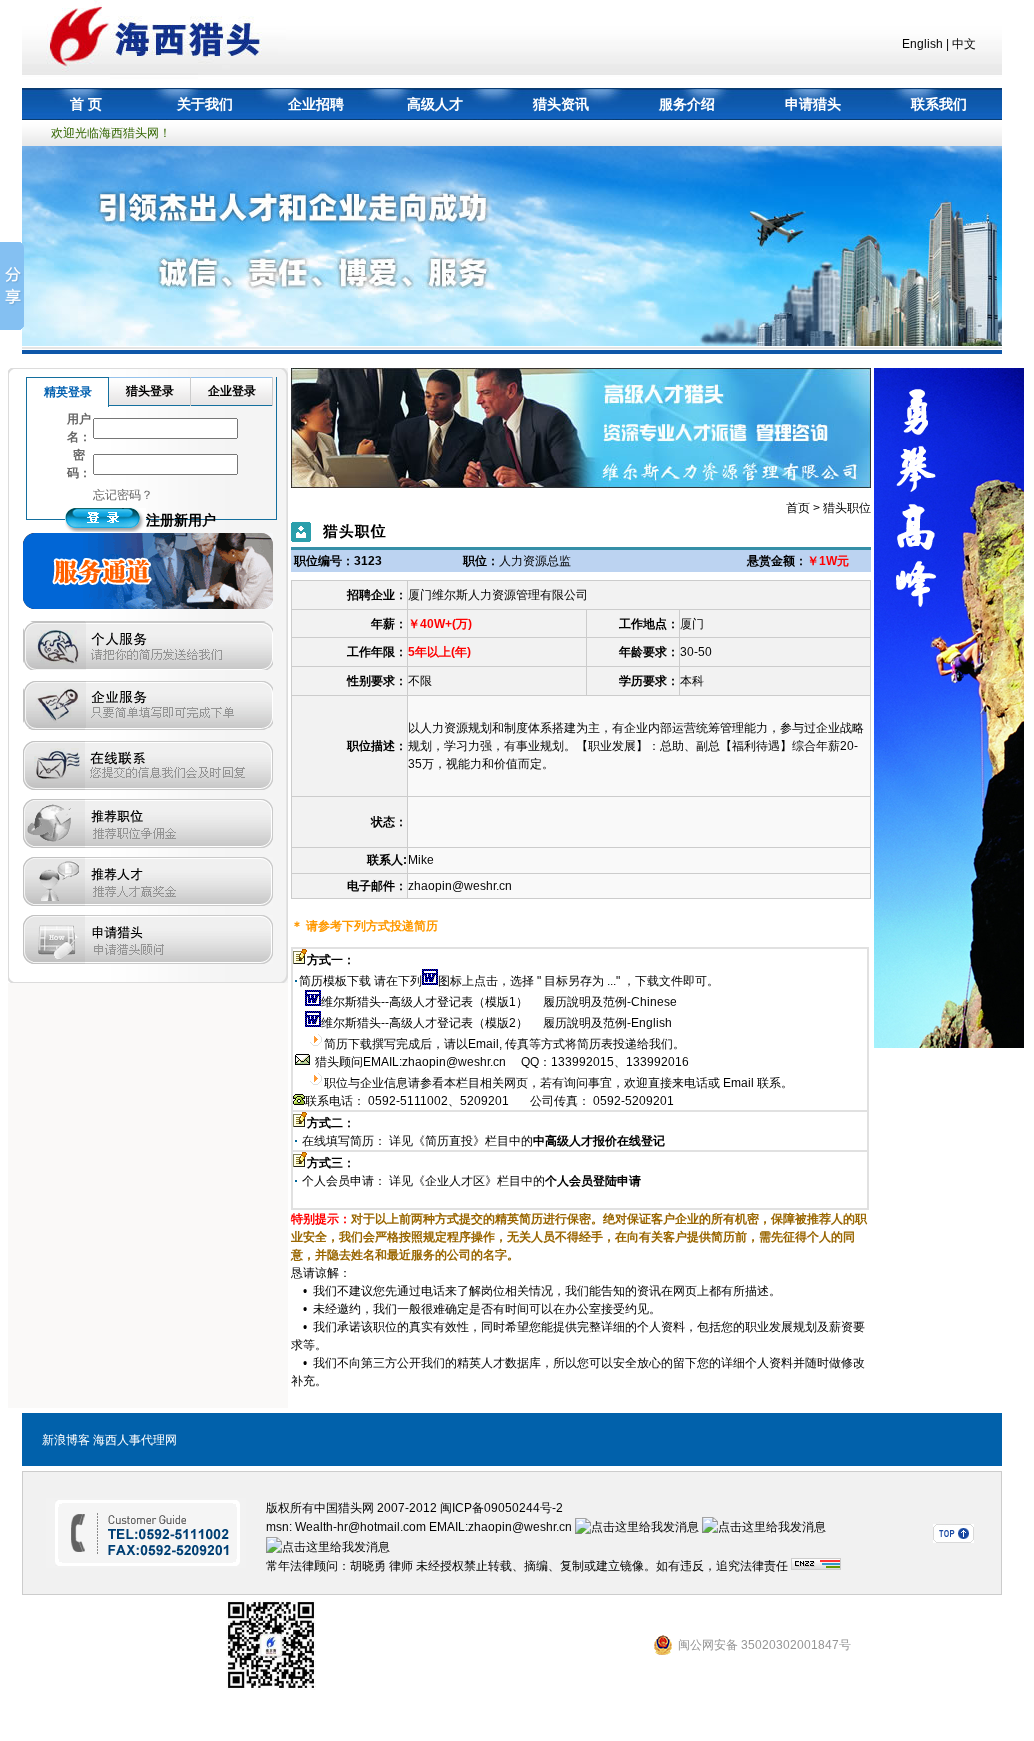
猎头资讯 (561, 104)
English (922, 44)
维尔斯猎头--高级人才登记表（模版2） (424, 1023)
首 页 (86, 104)
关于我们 (205, 104)
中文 (964, 44)
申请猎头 (813, 104)
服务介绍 (687, 104)
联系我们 (939, 104)
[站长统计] (816, 1566)
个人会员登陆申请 (593, 1181)
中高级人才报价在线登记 (599, 1141)
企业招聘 (316, 104)
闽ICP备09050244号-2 (501, 1508)
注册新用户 (181, 520)
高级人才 (435, 104)
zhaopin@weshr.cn (460, 886)
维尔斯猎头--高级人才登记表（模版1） (424, 1002)
